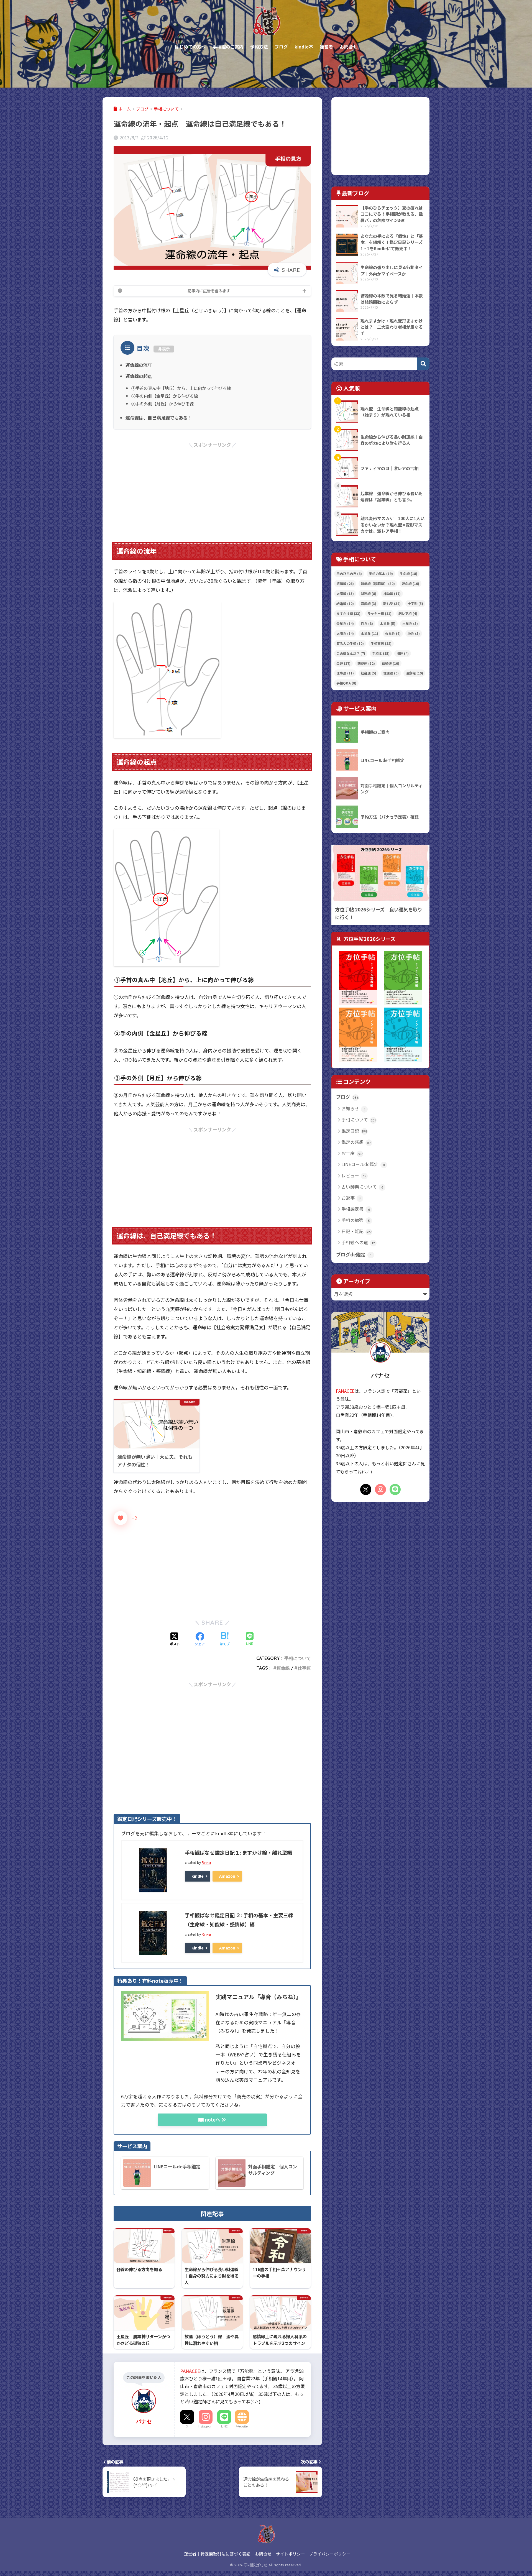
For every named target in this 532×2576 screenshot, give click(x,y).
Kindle (198, 1876)
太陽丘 (345, 633)
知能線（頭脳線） (378, 583)
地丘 (414, 633)
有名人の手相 (350, 643)
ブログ (347, 1097)
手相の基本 (381, 573)
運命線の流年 (139, 365)
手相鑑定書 (356, 1209)
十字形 (415, 603)
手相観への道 (358, 1242)
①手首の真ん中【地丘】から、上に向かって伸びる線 (181, 388)
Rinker (206, 1862)
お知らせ (353, 1108)
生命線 (409, 573)
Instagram (206, 2426)
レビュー (354, 1175)
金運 (343, 663)
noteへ (213, 2120)
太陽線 (345, 593)
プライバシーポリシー (330, 2554)
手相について (298, 1658)
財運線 (369, 593)
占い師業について (362, 1187)
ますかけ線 (348, 613)
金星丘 (345, 623)
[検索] (423, 364)
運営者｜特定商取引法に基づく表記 (217, 2554)
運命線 (283, 1668)
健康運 (391, 673)
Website (242, 2426)
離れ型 (392, 603)
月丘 (367, 623)
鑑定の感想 (356, 1142)
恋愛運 (366, 663)
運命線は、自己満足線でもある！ (159, 418)
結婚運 (391, 663)
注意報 (414, 673)
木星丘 (388, 623)
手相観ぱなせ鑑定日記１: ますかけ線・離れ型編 (238, 1852)
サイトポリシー (291, 2554)
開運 (403, 653)
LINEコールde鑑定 (363, 1164)
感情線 (345, 583)
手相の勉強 (356, 1220)
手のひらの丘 (349, 573)
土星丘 (410, 623)
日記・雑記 (356, 1231)
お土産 (352, 1153)
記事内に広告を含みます (209, 291)
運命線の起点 (139, 376)
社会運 (369, 673)
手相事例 (381, 643)
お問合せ (263, 2554)
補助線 (392, 593)
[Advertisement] (212, 488)
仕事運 (304, 1668)
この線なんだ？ (351, 653)
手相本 (381, 653)
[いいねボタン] (121, 1518)
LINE (224, 2426)
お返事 (351, 1198)
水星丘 (369, 633)
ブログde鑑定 (354, 1254)
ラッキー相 (379, 613)
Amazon (227, 1876)
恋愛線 (369, 603)
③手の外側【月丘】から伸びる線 (163, 403)
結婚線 (345, 603)
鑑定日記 (354, 1131)
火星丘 (393, 633)
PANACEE (190, 2371)
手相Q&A (346, 683)
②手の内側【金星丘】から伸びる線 (165, 396)
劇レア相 (408, 613)
